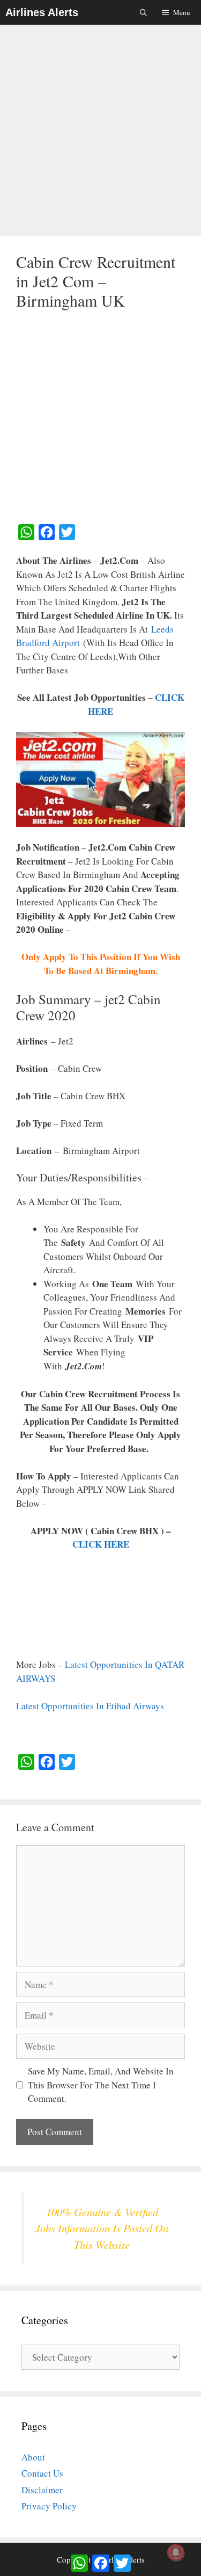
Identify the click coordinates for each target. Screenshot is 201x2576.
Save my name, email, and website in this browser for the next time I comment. (101, 2085)
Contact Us (42, 2473)
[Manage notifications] (176, 2552)
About (33, 2457)
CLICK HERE (101, 1544)
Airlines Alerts (42, 12)
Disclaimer (42, 2490)
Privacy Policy (49, 2506)
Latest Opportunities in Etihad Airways (90, 1706)
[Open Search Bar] (144, 12)
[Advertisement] (100, 131)
